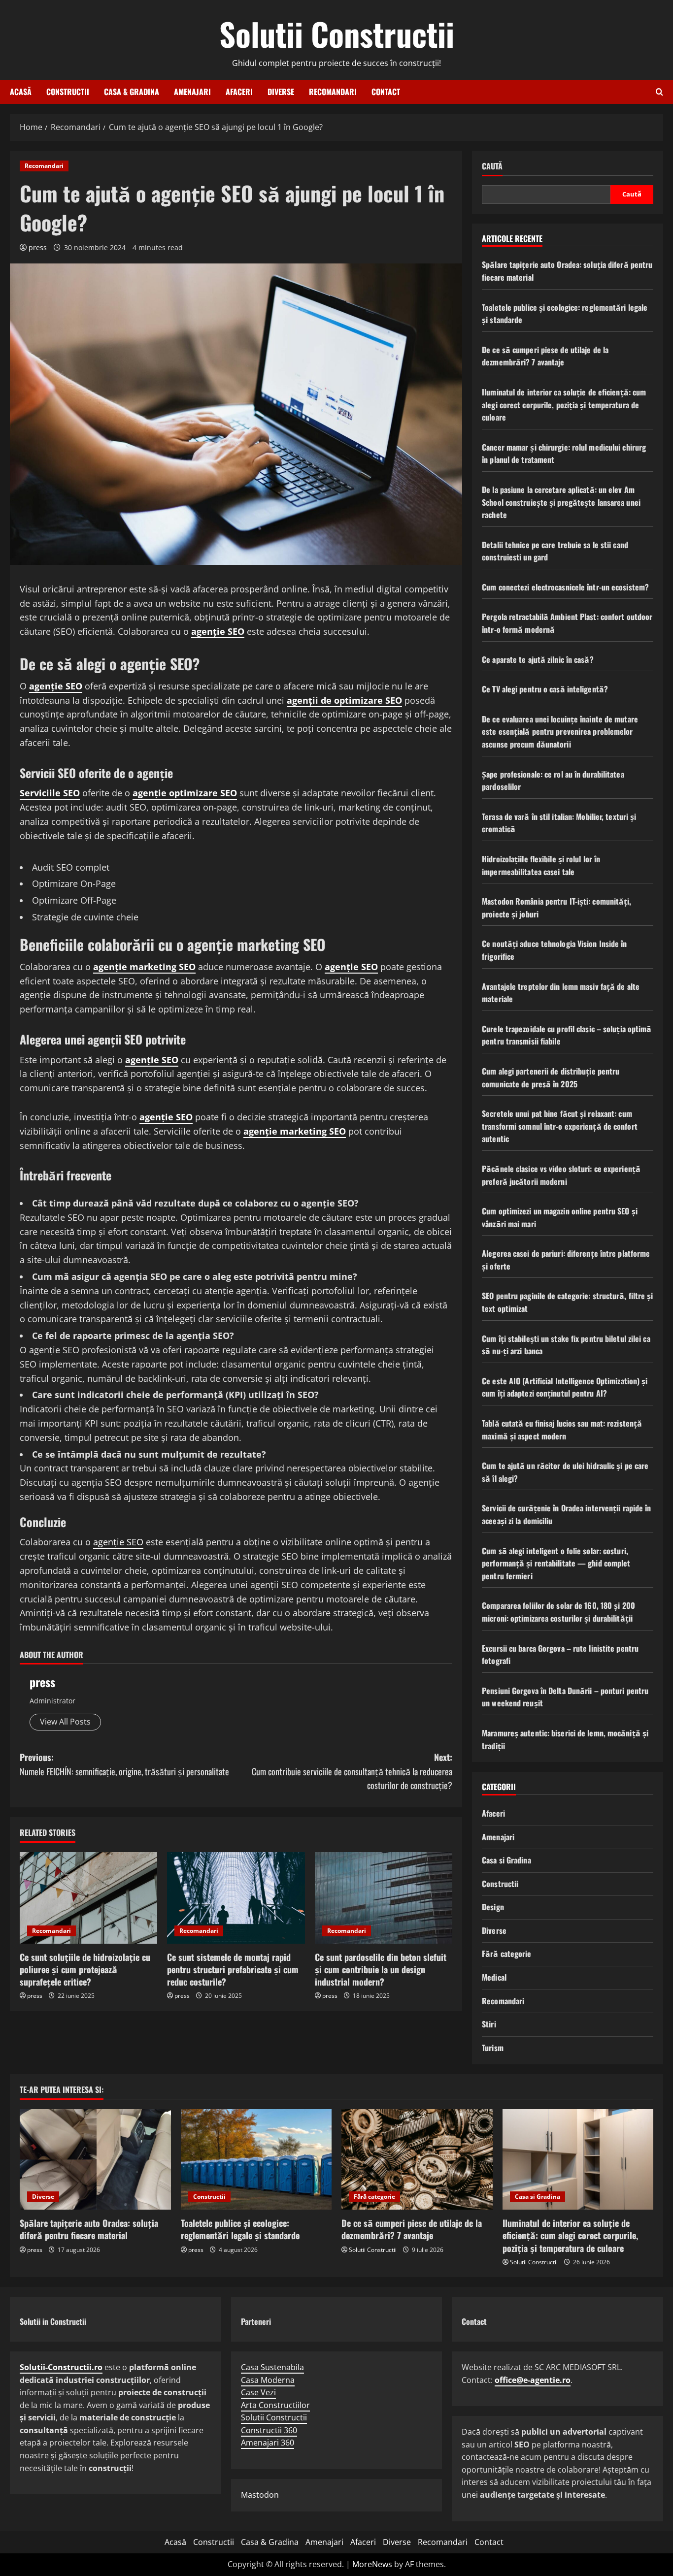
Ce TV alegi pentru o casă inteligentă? (545, 689)
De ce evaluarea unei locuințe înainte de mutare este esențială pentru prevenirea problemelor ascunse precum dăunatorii (560, 732)
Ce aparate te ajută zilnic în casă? (538, 659)
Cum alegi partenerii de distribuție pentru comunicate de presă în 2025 (551, 1077)
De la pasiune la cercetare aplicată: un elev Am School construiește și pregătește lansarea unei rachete (561, 502)
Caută (492, 166)
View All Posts (65, 1722)
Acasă (21, 92)
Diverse (281, 92)
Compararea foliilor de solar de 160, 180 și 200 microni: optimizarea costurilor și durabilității (558, 1612)
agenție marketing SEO (144, 967)
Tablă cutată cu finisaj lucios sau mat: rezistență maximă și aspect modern (562, 1430)
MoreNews (372, 2564)
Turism (493, 2048)
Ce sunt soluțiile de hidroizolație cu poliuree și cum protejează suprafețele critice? (85, 1969)
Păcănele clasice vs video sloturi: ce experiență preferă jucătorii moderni (561, 1175)
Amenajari (192, 92)
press (38, 247)
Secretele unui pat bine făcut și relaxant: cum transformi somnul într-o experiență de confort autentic (560, 1126)
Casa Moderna (268, 2380)
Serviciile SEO (50, 793)
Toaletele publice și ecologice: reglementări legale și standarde (240, 2229)
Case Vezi (258, 2392)
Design (493, 1907)
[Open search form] (659, 92)
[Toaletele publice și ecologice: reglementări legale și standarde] (256, 2159)
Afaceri (239, 92)
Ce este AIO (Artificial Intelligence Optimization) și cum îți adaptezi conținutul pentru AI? (565, 1387)
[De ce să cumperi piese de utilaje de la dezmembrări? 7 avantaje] (417, 2159)
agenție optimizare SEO (185, 793)
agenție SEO (218, 631)
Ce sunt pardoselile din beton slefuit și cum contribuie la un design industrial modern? (381, 1969)
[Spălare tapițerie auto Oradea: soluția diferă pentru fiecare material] (95, 2159)
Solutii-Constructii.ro (61, 2367)
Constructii (68, 92)
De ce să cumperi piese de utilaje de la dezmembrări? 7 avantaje (545, 356)
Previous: (124, 1764)
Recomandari (333, 92)
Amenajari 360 (268, 2443)
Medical (494, 1977)
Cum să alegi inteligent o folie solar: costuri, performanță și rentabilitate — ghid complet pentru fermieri (556, 1563)
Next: (352, 1771)
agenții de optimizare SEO (344, 700)
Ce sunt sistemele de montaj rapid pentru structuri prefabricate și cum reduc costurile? (233, 1969)
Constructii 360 (269, 2430)
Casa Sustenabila (272, 2367)
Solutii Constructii (337, 33)
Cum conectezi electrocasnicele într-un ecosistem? (565, 587)
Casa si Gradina (506, 1860)
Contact (386, 92)
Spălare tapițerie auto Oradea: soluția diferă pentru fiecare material (89, 2229)
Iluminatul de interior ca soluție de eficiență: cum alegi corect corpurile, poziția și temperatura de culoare (564, 405)
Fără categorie (506, 1954)
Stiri (489, 2024)
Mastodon (260, 2495)
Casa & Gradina (132, 92)
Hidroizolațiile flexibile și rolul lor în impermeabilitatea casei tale (541, 865)
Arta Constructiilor (275, 2405)
